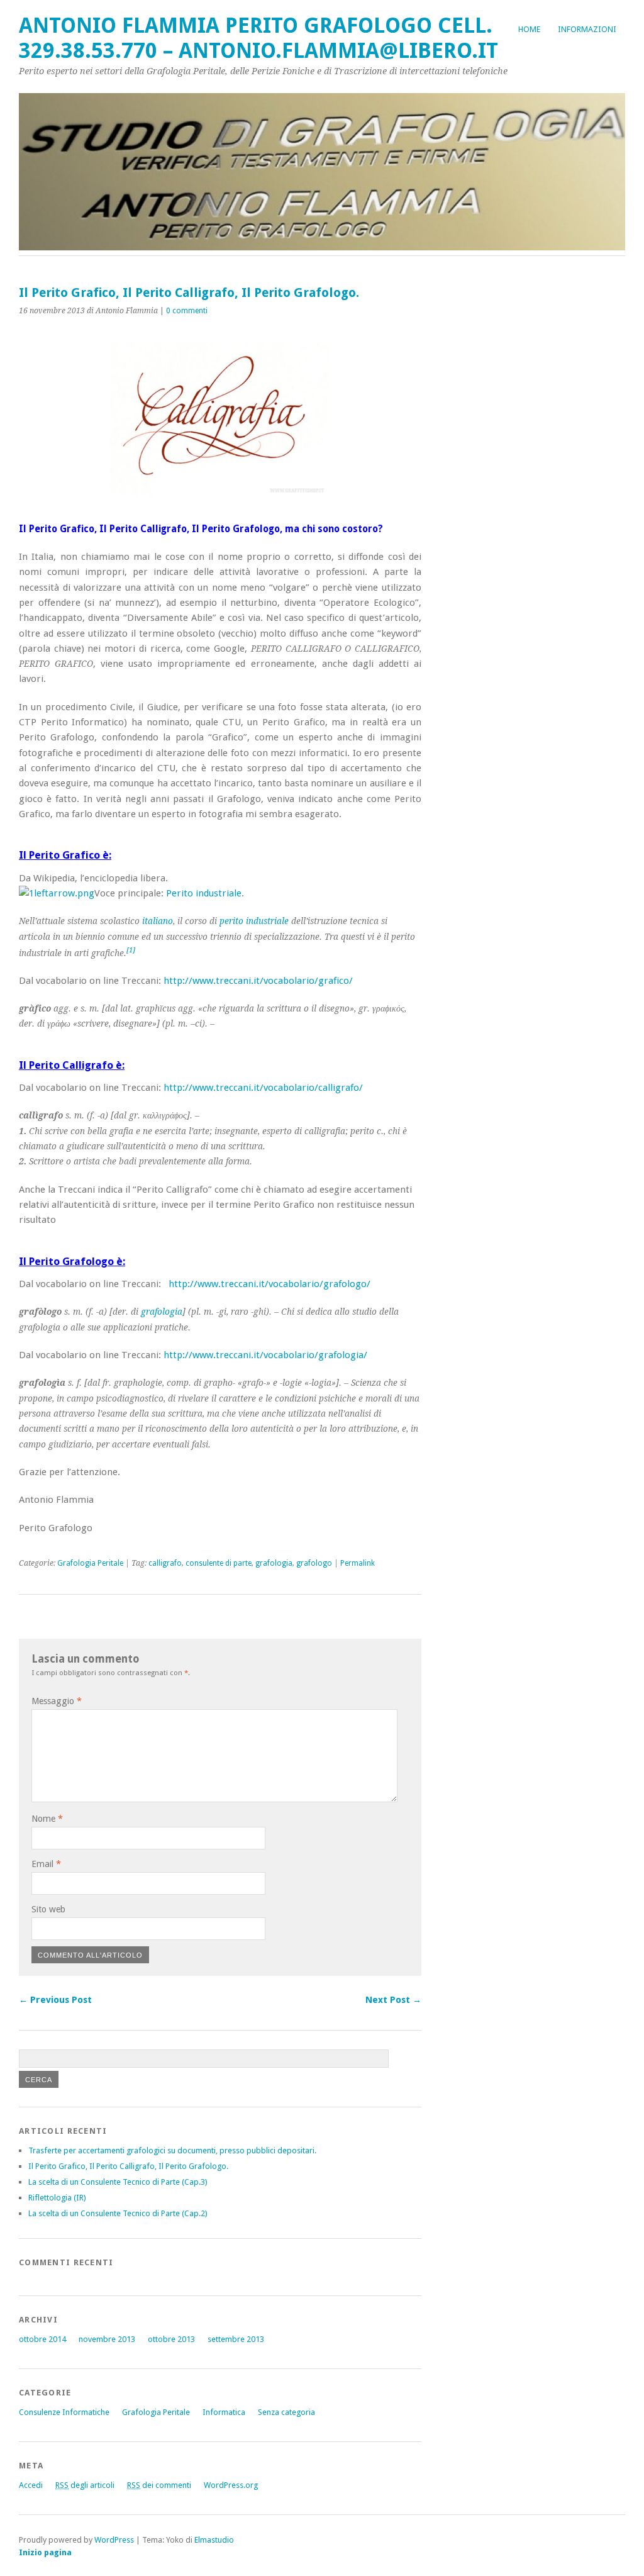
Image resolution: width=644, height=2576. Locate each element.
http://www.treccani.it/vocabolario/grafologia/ (265, 1355)
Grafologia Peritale (90, 1563)
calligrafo (165, 1563)
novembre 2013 (107, 2339)
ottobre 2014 (42, 2339)
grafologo (314, 1563)
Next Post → (393, 2000)
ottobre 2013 (171, 2339)
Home (529, 29)
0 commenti (187, 311)
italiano (158, 921)
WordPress (114, 2540)
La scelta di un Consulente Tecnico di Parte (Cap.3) (118, 2182)
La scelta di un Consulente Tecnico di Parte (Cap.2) (118, 2213)
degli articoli (85, 2485)
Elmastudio (214, 2540)
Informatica (224, 2412)
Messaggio (57, 1701)
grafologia (162, 1312)
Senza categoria (286, 2412)
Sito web (48, 1909)
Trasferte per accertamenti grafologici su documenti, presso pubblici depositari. (172, 2150)
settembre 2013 (236, 2339)
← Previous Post (55, 2000)
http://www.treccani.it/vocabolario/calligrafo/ (263, 1088)
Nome (47, 1819)
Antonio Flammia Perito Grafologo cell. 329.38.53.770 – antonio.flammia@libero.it (258, 38)
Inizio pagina (45, 2552)
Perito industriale (204, 893)
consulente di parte (219, 1563)
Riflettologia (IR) (57, 2198)
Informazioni (587, 29)
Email (46, 1864)
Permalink (358, 1563)
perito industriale (254, 921)
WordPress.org (231, 2485)
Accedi (31, 2485)
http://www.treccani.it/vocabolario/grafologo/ (269, 1284)
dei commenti (159, 2485)
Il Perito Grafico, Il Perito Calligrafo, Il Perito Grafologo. (128, 2166)
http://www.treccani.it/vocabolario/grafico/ (258, 981)
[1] (131, 950)
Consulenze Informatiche (64, 2412)
